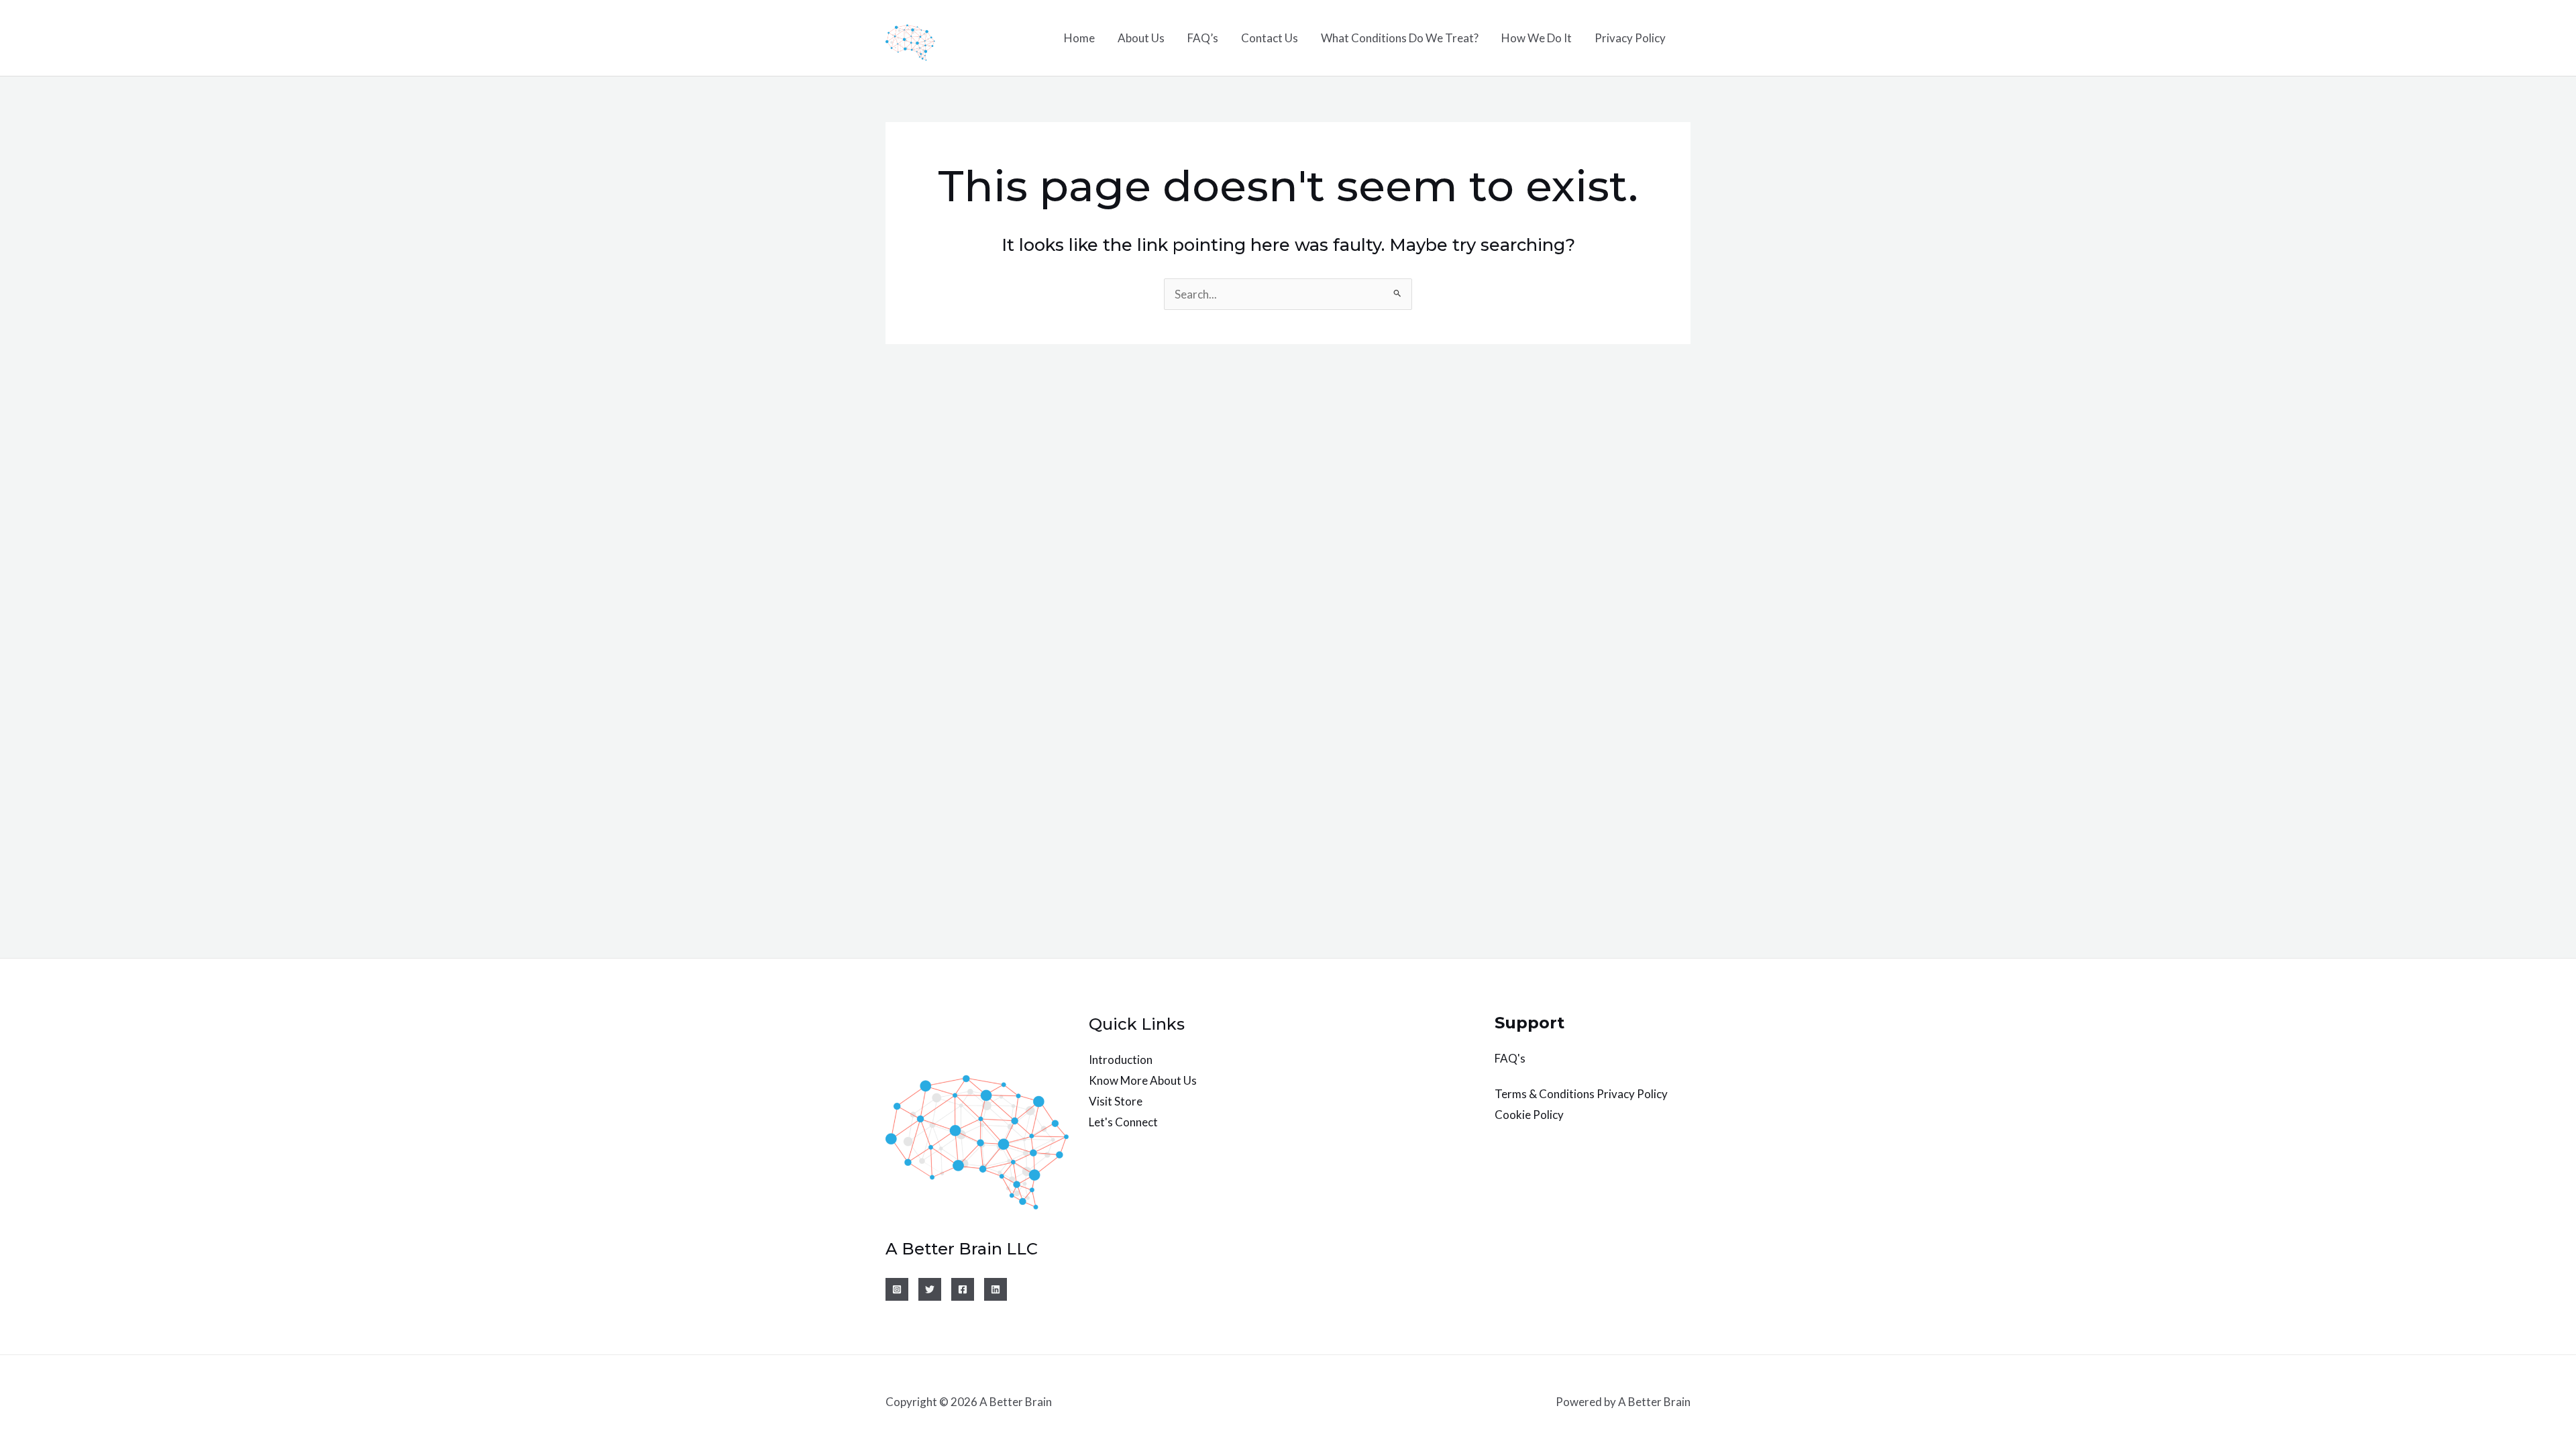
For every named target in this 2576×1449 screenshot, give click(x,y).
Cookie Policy (1529, 1115)
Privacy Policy (1630, 38)
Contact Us (1270, 38)
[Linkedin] (996, 1289)
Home (1079, 38)
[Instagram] (897, 1289)
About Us (1141, 38)
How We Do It (1537, 38)
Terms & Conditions (1545, 1094)
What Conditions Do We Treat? (1400, 38)
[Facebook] (963, 1289)
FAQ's (1510, 1058)
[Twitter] (930, 1289)
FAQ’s (1203, 38)
